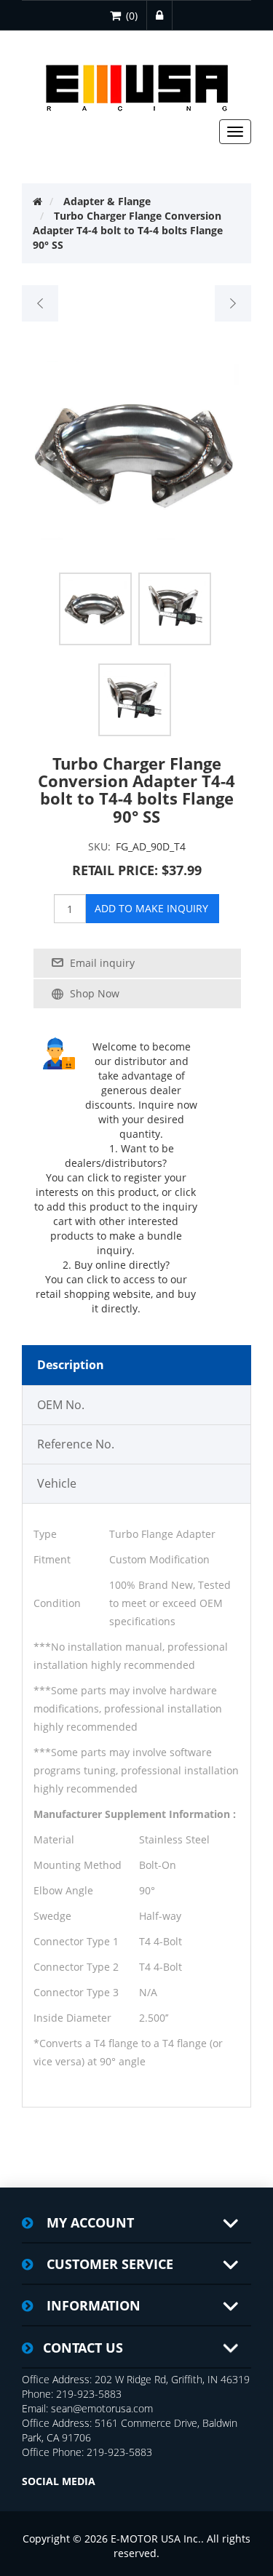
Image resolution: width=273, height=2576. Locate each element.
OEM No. (61, 1405)
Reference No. (76, 1444)
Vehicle (57, 1483)
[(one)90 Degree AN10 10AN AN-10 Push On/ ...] (40, 303)
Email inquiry (102, 963)
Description (71, 1365)
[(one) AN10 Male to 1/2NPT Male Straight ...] (233, 303)
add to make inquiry (151, 908)
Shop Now (95, 993)
